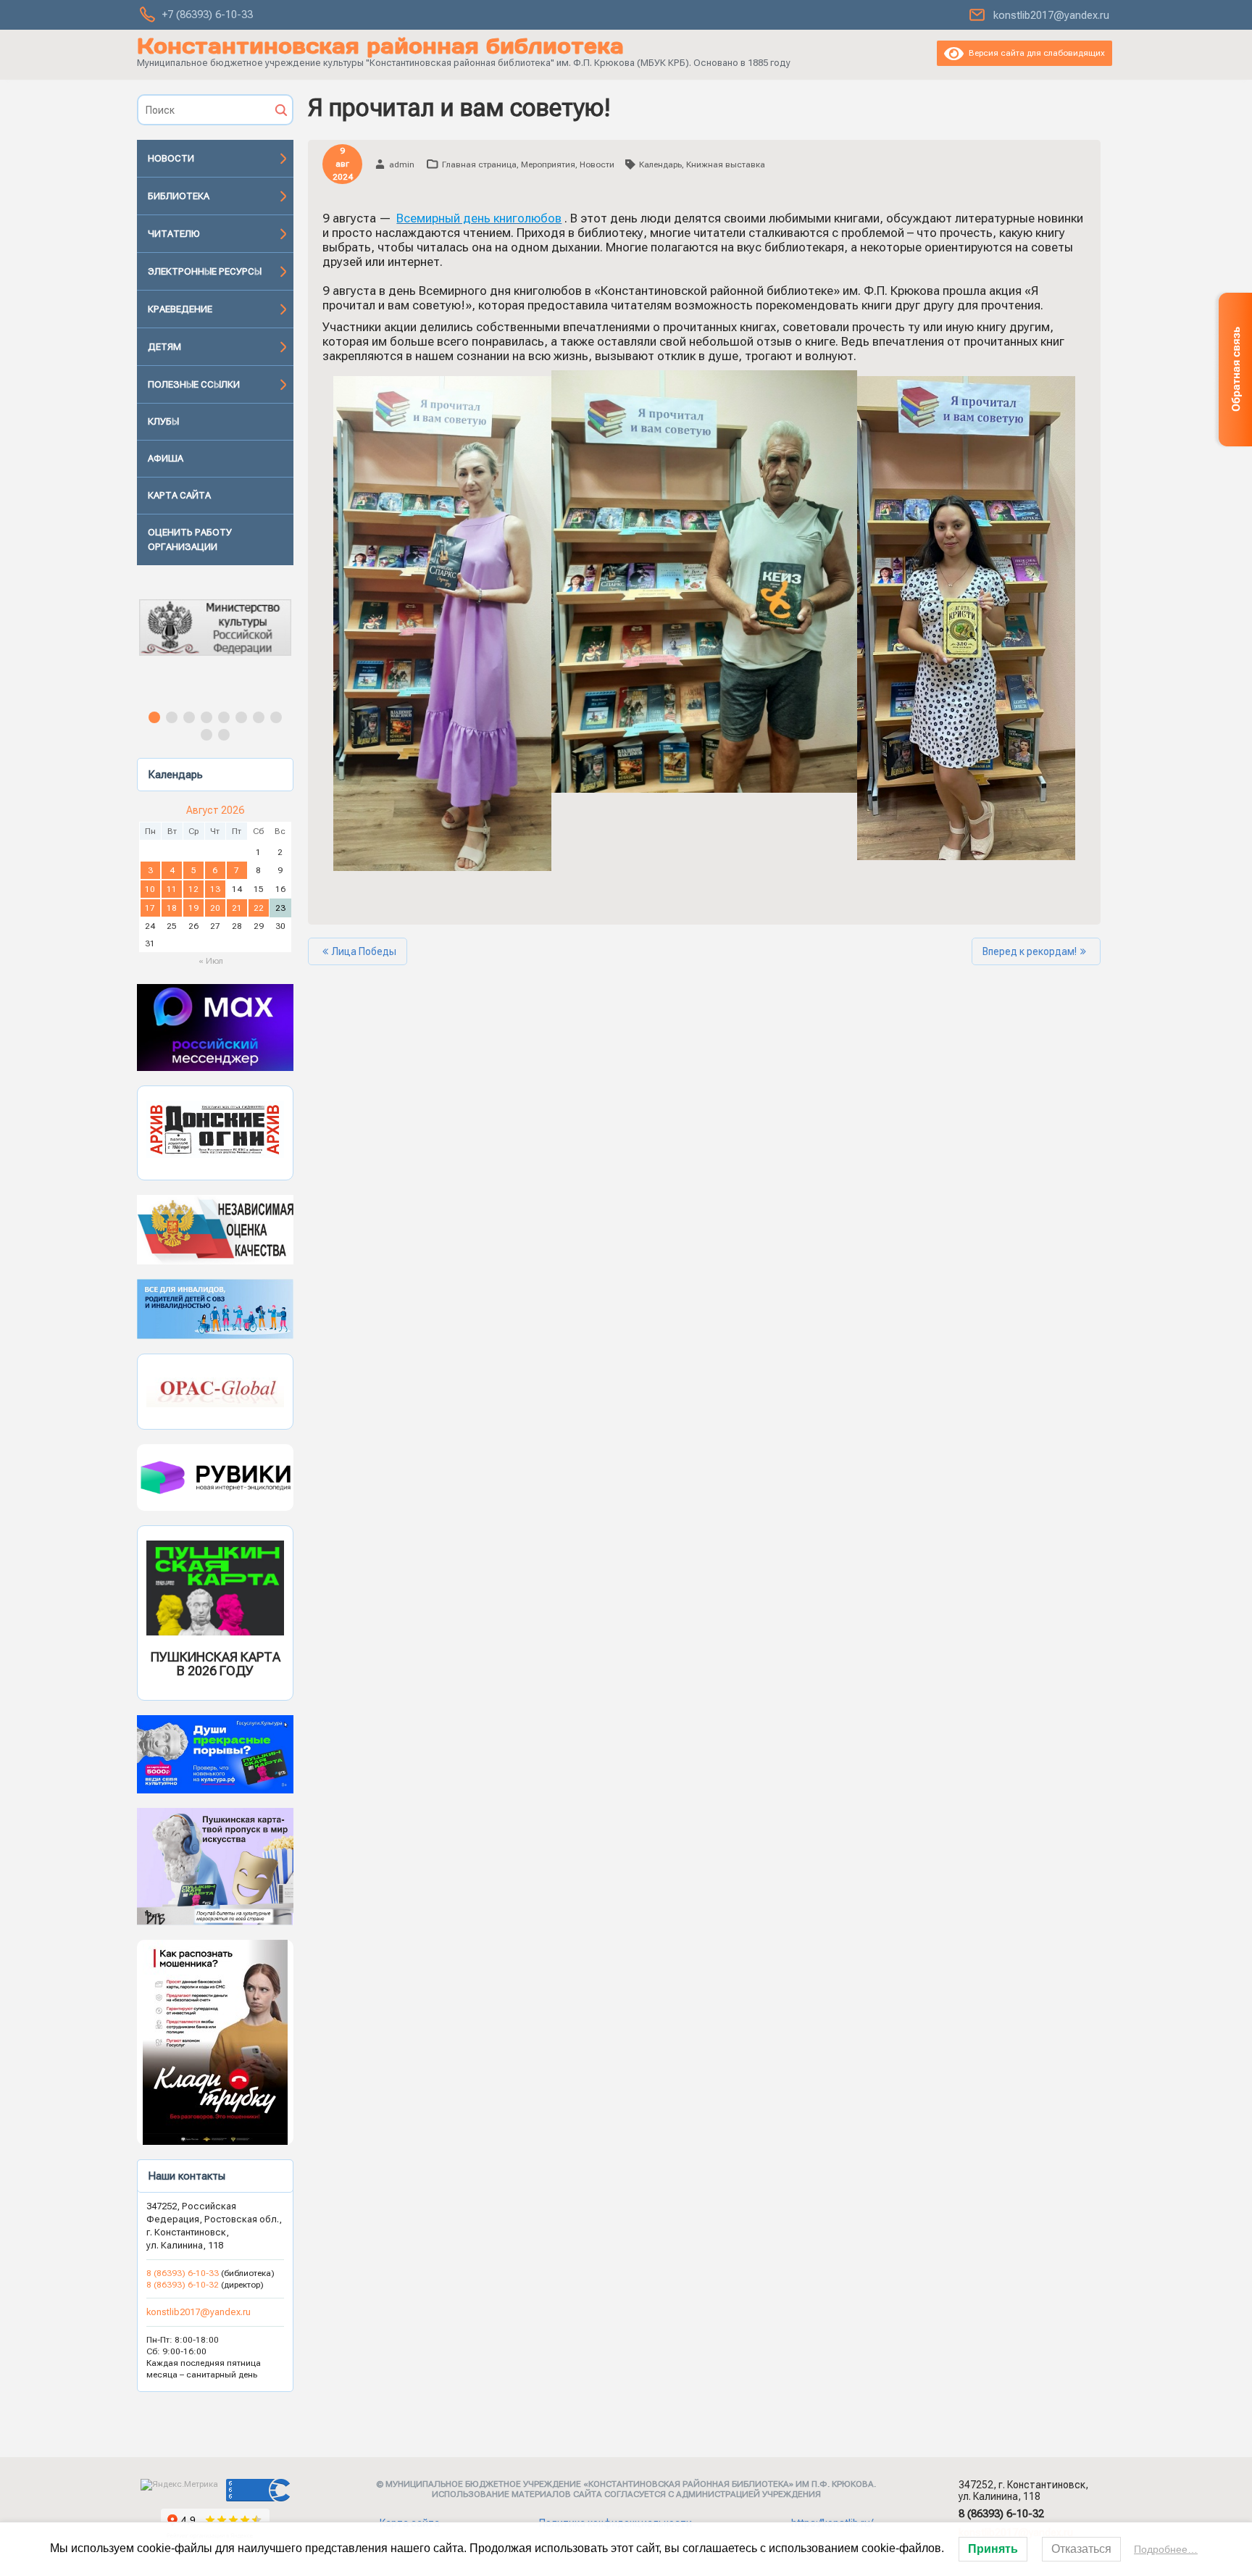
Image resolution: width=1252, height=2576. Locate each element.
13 (215, 889)
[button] (215, 641)
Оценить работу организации (190, 539)
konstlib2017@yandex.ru (1051, 15)
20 (215, 908)
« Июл (211, 961)
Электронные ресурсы (205, 271)
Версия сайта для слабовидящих (1034, 53)
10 (150, 889)
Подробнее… (1166, 2549)
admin (402, 164)
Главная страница (479, 164)
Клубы (163, 421)
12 (193, 889)
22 (259, 908)
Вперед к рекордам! (1030, 951)
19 (193, 908)
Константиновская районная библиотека (380, 46)
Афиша (166, 458)
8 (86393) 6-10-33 (184, 2273)
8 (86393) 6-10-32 (183, 2285)
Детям (164, 347)
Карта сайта (179, 495)
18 (172, 908)
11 (172, 889)
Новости (171, 158)
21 (237, 908)
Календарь (660, 164)
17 (150, 908)
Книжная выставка (726, 164)
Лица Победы (364, 951)
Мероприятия (548, 164)
